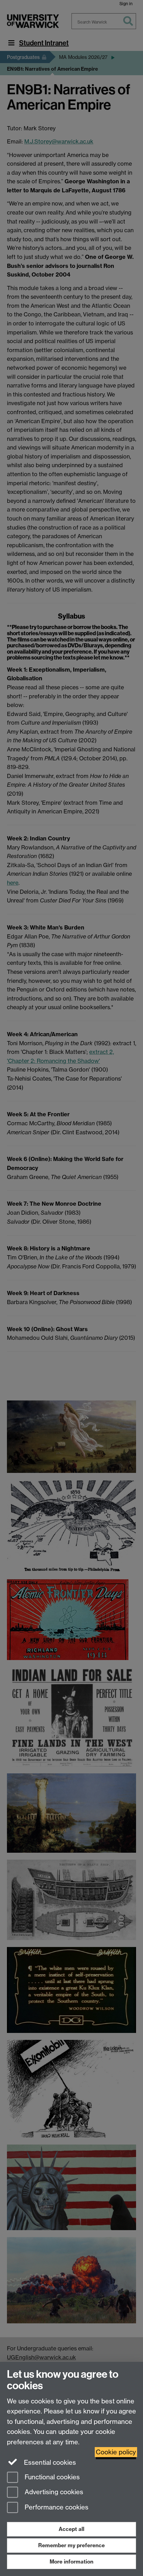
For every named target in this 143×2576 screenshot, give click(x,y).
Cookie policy (116, 2452)
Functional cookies (51, 2477)
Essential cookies (49, 2463)
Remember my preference (71, 2545)
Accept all (71, 2529)
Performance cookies (56, 2508)
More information (71, 2562)
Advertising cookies (53, 2492)
